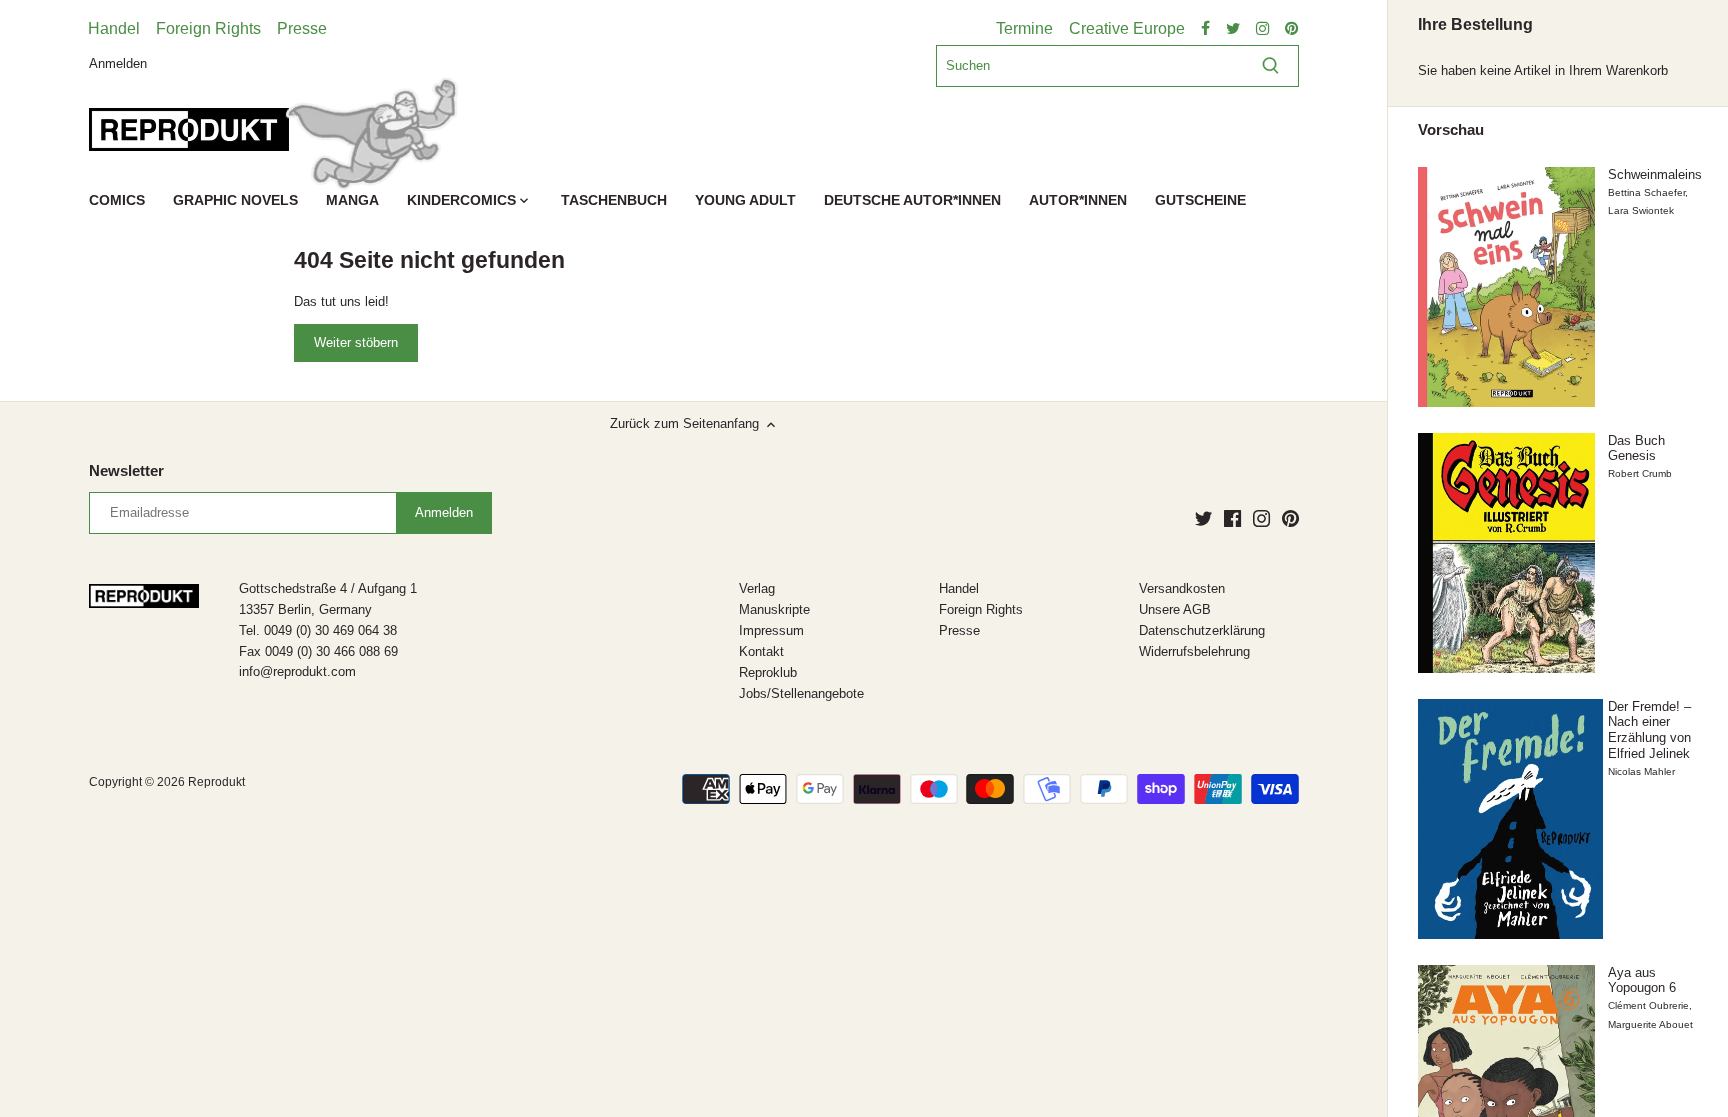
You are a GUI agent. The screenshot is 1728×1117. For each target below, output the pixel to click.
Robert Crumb (1640, 473)
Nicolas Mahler (1641, 771)
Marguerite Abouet (1650, 1024)
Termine (1024, 28)
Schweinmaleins (1655, 174)
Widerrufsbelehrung (1194, 651)
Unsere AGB (1175, 609)
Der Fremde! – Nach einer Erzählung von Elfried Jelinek (1649, 730)
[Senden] (1270, 66)
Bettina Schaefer (1646, 192)
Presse (302, 28)
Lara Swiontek (1641, 210)
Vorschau (1451, 130)
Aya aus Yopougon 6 (1642, 980)
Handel (114, 28)
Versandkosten (1182, 588)
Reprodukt (216, 781)
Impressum (771, 630)
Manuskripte (774, 609)
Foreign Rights (208, 28)
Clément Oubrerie (1648, 1005)
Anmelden (118, 62)
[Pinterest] (1290, 518)
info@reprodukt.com (297, 671)
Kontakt (761, 651)
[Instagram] (1261, 518)
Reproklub (768, 672)
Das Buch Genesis (1636, 448)
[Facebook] (1232, 518)
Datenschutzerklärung (1202, 630)
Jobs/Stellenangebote (801, 693)
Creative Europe (1127, 28)
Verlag (757, 588)
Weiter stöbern (356, 342)
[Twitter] (1203, 518)
